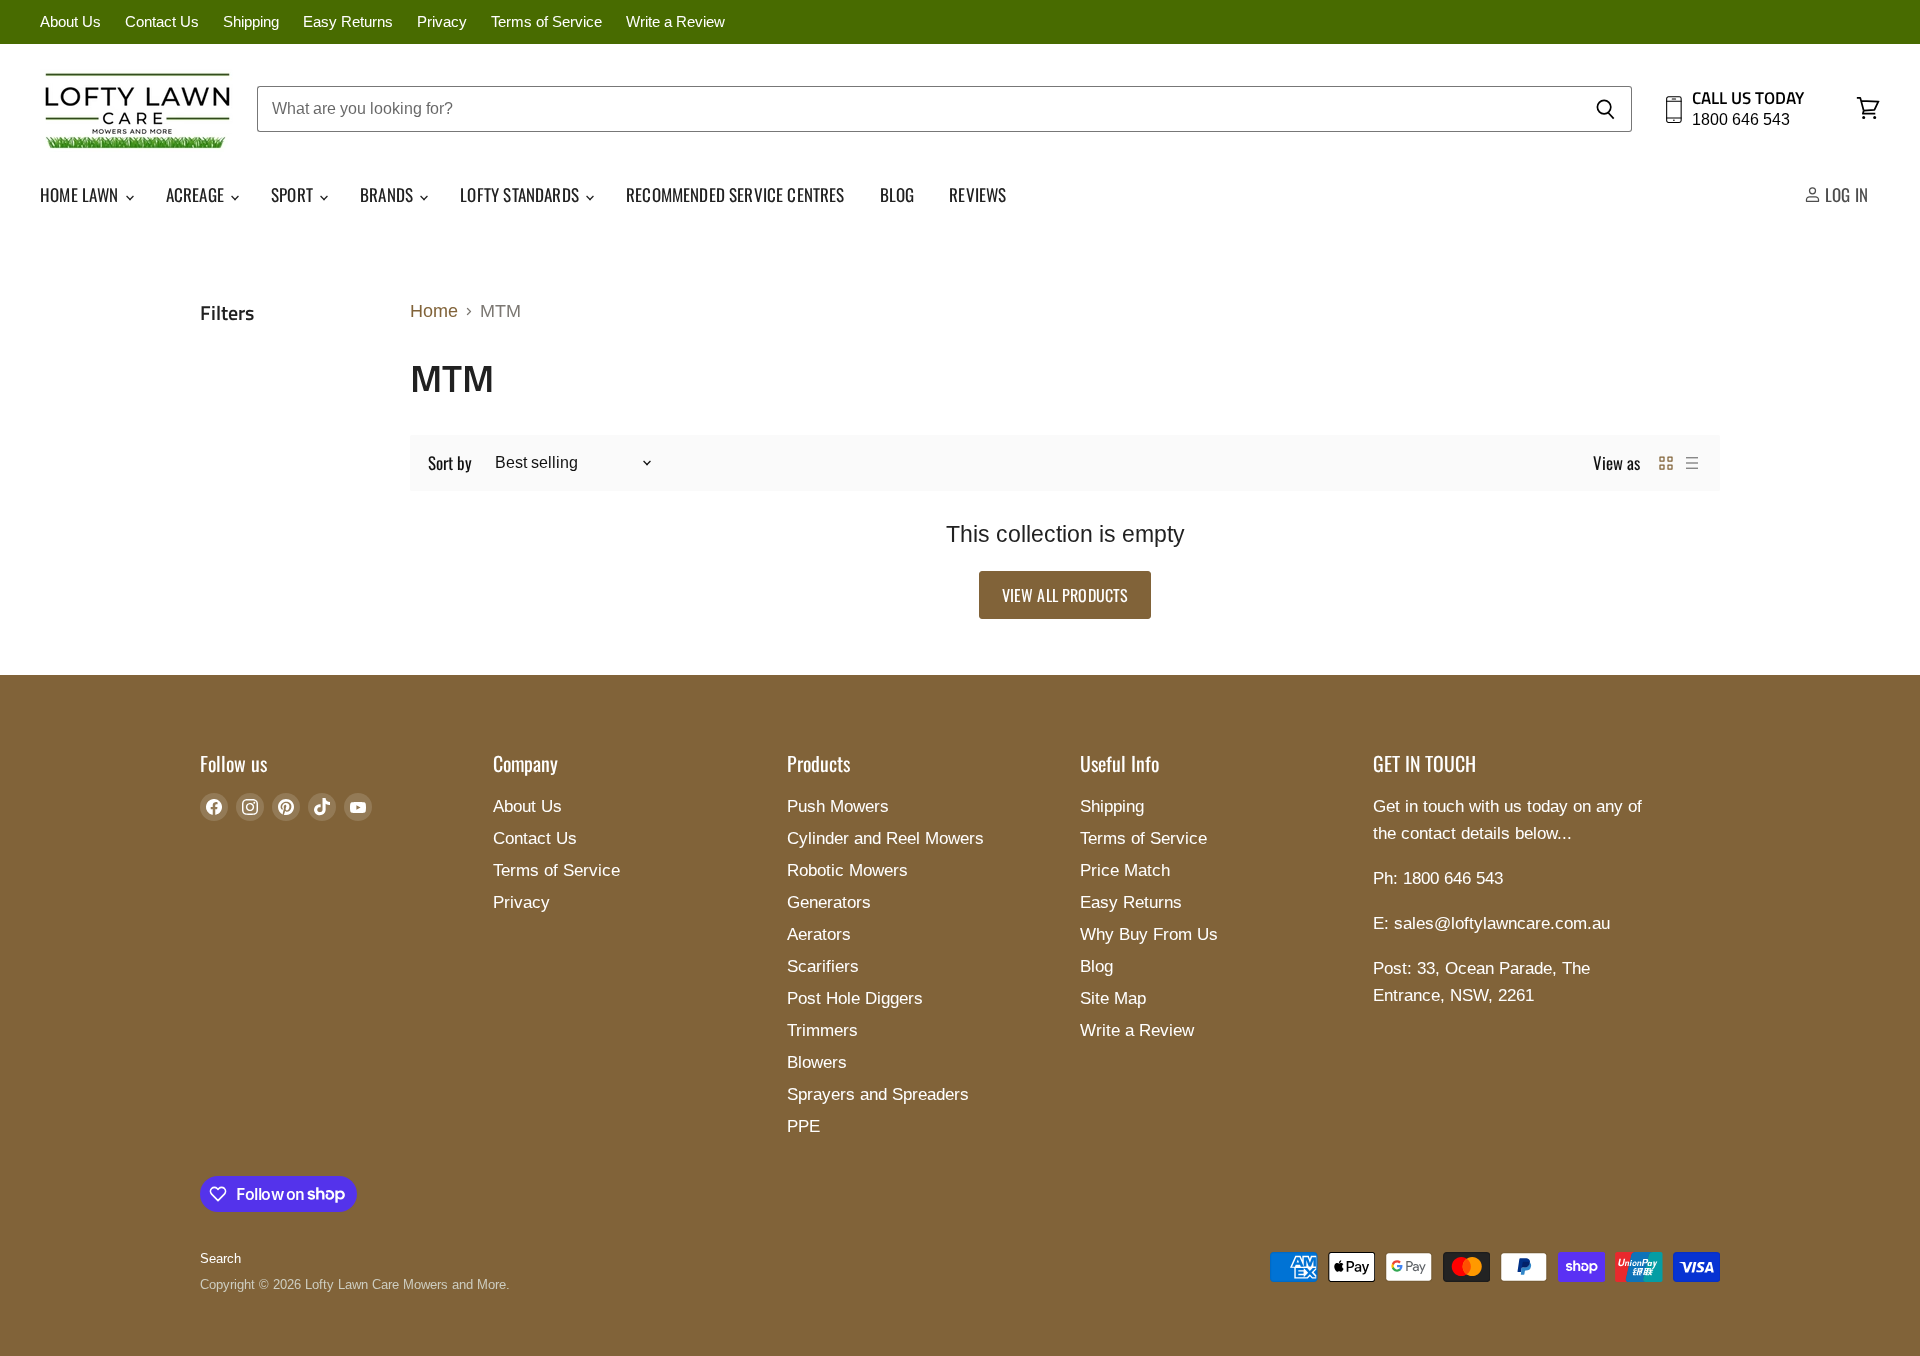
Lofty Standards (521, 194)
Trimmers (822, 1030)
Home (434, 311)
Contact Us (162, 22)
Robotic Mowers (847, 870)
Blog (897, 194)
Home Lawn (81, 194)
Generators (829, 902)
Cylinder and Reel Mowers (885, 838)
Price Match (1125, 870)
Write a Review (675, 22)
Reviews (977, 194)
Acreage (197, 194)
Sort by (450, 462)
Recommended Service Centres (735, 194)
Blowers (817, 1062)
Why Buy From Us (1149, 934)
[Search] (1605, 109)
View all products (1065, 595)
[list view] (1692, 463)
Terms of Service (546, 22)
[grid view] (1666, 463)
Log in (1844, 194)
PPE (803, 1126)
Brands (388, 194)
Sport (294, 194)
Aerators (819, 934)
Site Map (1113, 998)
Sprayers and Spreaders (878, 1094)
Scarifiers (823, 966)
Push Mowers (838, 806)
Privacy (442, 22)
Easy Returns (348, 22)
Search (220, 1258)
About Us (70, 22)
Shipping (251, 22)
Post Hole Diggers (855, 998)
